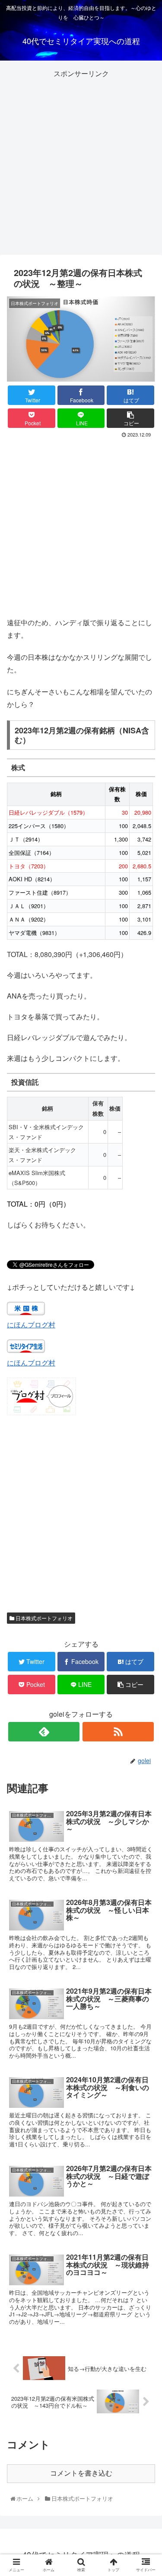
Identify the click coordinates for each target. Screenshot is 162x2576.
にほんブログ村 (31, 1325)
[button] (146, 1454)
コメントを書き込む (81, 2473)
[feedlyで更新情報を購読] (44, 1732)
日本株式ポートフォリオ (43, 1618)
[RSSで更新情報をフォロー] (118, 1732)
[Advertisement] (81, 161)
